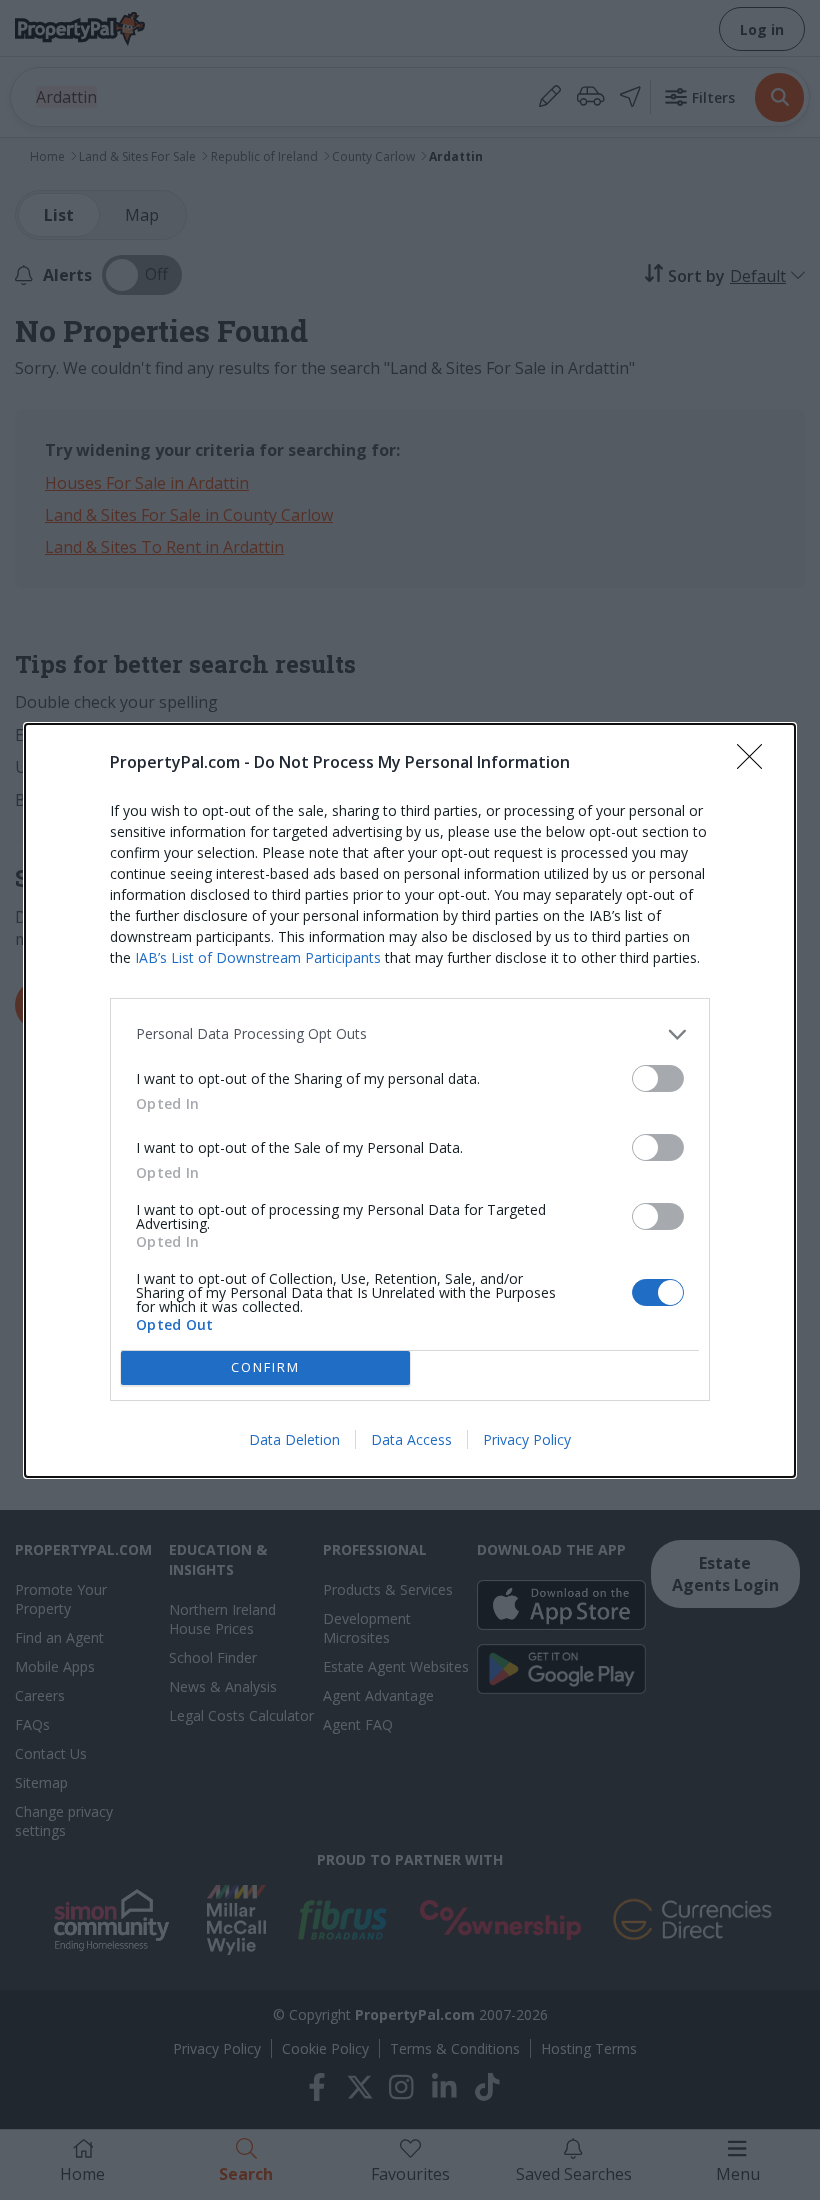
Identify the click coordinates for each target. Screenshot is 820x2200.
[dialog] (410, 1100)
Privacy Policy (527, 1439)
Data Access (411, 1439)
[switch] (658, 1078)
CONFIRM (265, 1367)
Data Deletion (294, 1439)
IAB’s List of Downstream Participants (258, 957)
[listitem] (410, 1034)
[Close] (756, 763)
